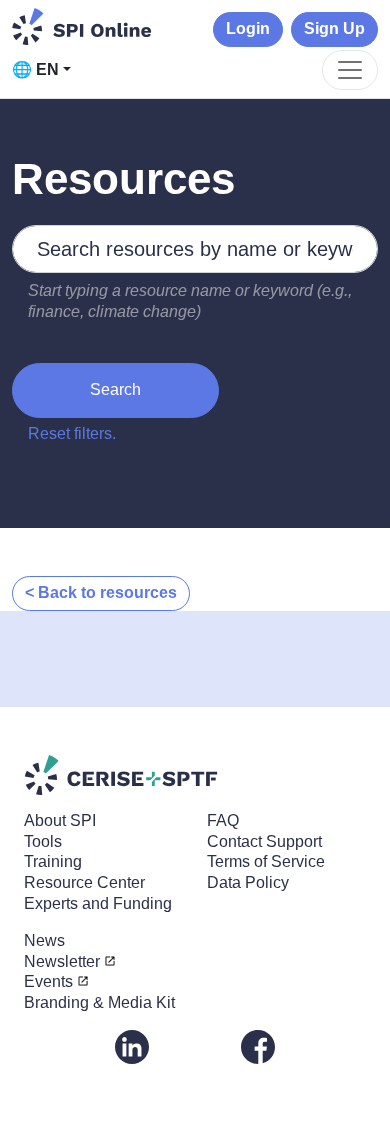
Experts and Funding (98, 903)
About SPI (60, 820)
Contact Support (264, 841)
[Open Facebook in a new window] (258, 1045)
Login (248, 28)
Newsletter (62, 961)
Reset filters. (72, 433)
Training (53, 861)
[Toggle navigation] (350, 70)
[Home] (82, 26)
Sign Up (334, 28)
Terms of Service (266, 861)
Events (48, 981)
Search (115, 389)
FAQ (223, 820)
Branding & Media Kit (99, 1002)
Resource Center (84, 882)
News (44, 940)
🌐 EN (35, 69)
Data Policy (248, 882)
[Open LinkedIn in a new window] (132, 1045)
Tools (43, 841)
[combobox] (195, 249)
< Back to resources (101, 592)
